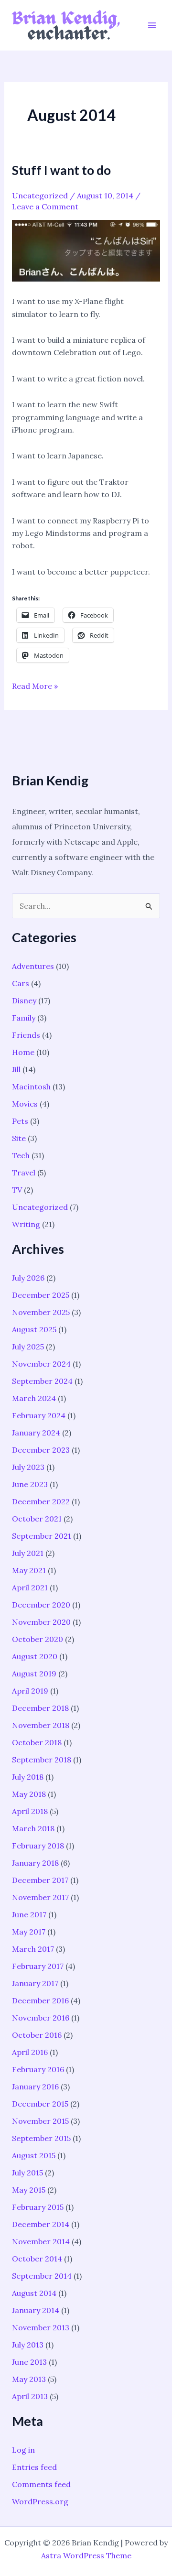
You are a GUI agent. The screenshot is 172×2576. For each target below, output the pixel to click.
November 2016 (41, 2018)
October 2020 (38, 1639)
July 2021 (28, 1553)
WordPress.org (40, 2501)
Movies (25, 1104)
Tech (21, 1155)
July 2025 (28, 1347)
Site (19, 1138)
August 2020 (35, 1656)
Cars (21, 983)
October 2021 (37, 1519)
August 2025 (34, 1329)
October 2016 (37, 2035)
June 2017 (29, 1914)
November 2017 (40, 1897)
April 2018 (30, 1811)
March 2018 (33, 1828)
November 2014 (41, 2241)
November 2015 (40, 2121)
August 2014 (34, 2293)
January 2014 (36, 2310)
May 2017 (29, 1932)
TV (17, 1190)
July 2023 (28, 1467)
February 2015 (38, 2207)
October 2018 (37, 1742)
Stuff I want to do (61, 170)
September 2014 (42, 2276)
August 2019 (34, 1674)
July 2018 (28, 1777)
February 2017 (38, 1966)
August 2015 (34, 2155)
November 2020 (41, 1622)
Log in (23, 2450)
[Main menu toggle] (152, 25)
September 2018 (42, 1760)
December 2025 (41, 1295)
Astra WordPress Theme (86, 2555)
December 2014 (41, 2224)
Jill (16, 1069)
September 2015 (41, 2138)
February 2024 (39, 1415)
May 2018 (29, 1794)
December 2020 (41, 1605)
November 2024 (41, 1364)
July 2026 (28, 1278)
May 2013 (29, 2379)
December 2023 (41, 1450)
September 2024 (42, 1381)
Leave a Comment (45, 207)
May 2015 (29, 2190)
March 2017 (33, 1949)
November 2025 (41, 1312)
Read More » (35, 686)
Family (24, 1018)
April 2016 (30, 2052)
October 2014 (37, 2259)
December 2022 (41, 1501)
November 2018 (41, 1725)
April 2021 (30, 1587)
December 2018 (40, 1708)
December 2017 (40, 1880)
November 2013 (41, 2327)
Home (23, 1052)
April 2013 (30, 2396)
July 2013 (28, 2345)
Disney (24, 1000)
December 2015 (40, 2104)
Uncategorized (40, 196)
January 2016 (35, 2087)
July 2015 (27, 2173)
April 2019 (30, 1691)
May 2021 (29, 1570)
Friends (26, 1035)
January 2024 (36, 1433)
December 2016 (40, 2000)
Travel (24, 1173)
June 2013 (29, 2362)
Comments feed (41, 2484)
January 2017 (35, 1983)
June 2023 (30, 1484)
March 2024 (34, 1398)
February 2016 (38, 2069)
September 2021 (42, 1536)
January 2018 (35, 1863)
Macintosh (31, 1087)
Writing (26, 1224)
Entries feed (34, 2467)
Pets (20, 1121)
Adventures (33, 966)
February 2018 (38, 1846)
